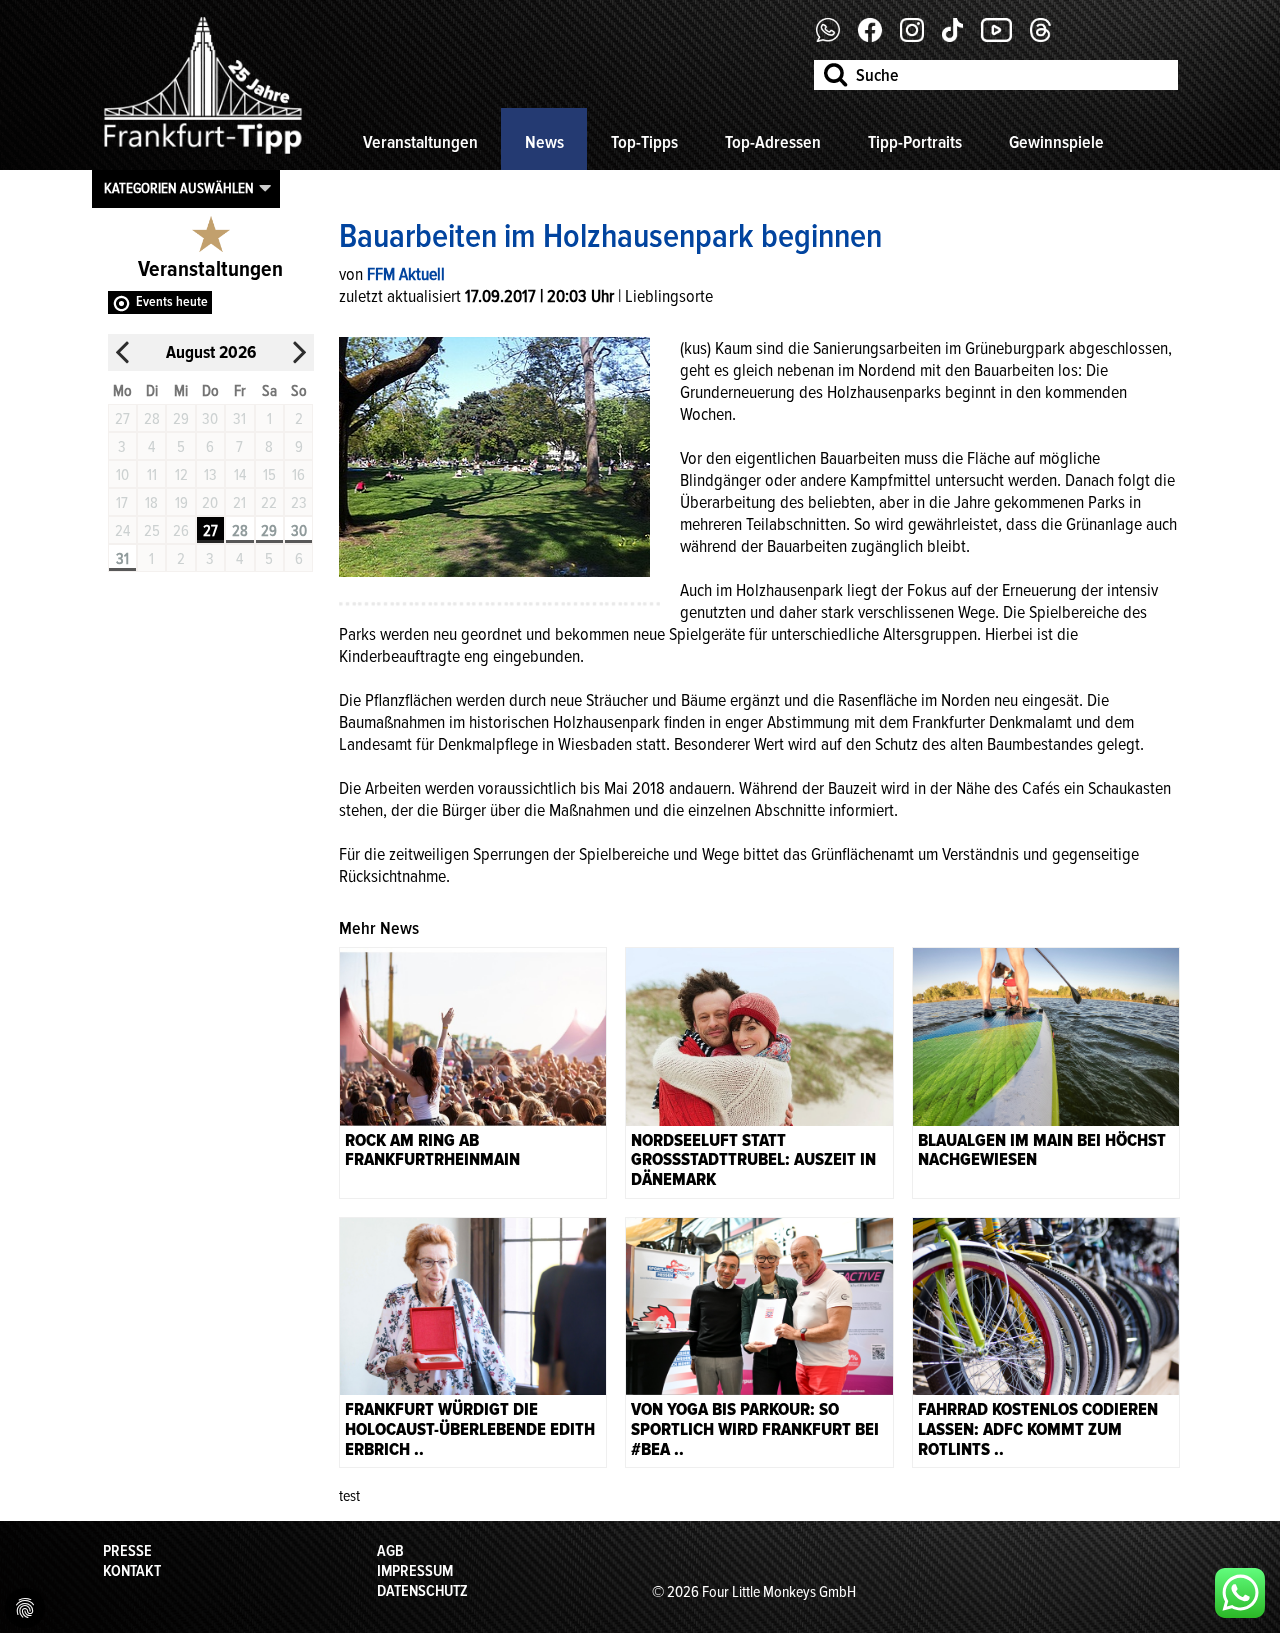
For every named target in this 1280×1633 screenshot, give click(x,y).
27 (210, 531)
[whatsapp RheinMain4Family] (1240, 1593)
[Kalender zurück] (123, 352)
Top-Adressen (773, 142)
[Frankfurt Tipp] (203, 155)
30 (299, 531)
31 (122, 559)
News (544, 142)
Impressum (415, 1571)
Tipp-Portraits (915, 142)
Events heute (172, 301)
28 (240, 531)
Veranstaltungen (420, 142)
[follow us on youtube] (1004, 37)
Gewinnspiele (1056, 142)
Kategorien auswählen (179, 188)
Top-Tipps (644, 142)
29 (269, 531)
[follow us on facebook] (835, 37)
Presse (127, 1551)
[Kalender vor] (299, 352)
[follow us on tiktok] (960, 37)
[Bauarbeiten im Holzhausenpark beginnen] (494, 455)
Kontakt (132, 1571)
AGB (390, 1551)
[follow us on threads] (1048, 37)
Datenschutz (422, 1591)
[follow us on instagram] (919, 37)
